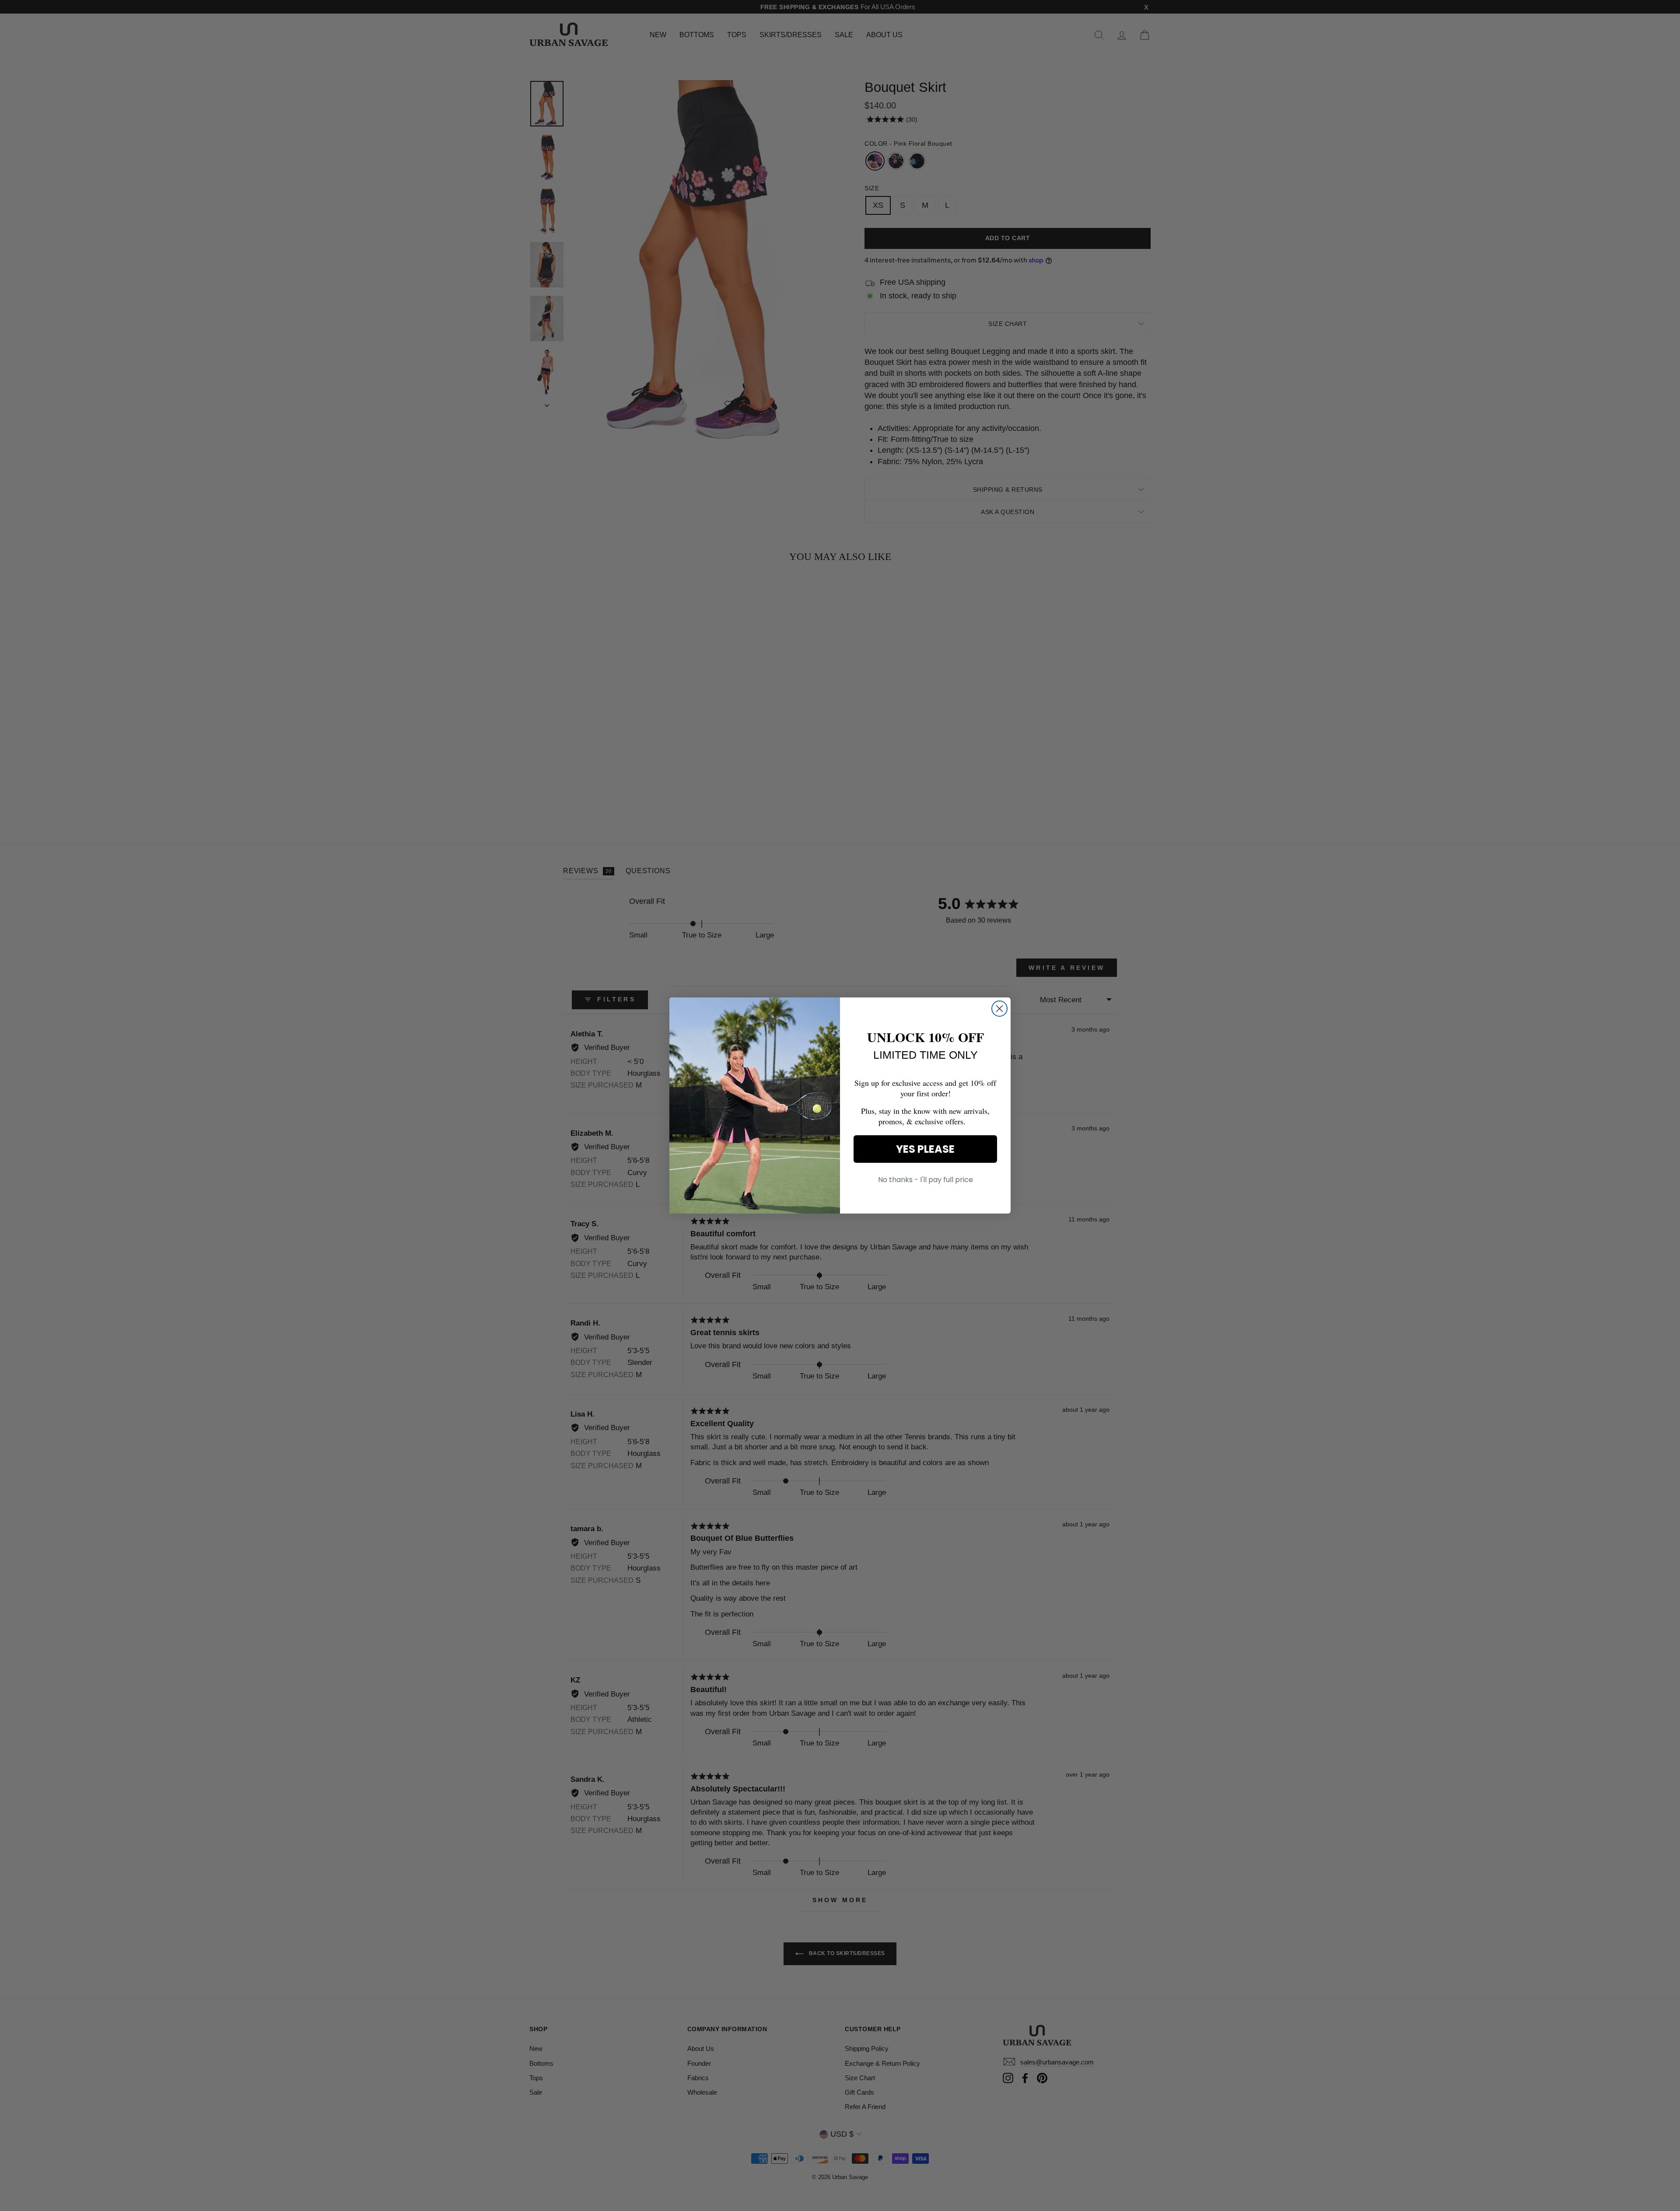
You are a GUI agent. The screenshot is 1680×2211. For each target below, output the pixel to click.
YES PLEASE (925, 1149)
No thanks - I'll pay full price (926, 1180)
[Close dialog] (999, 1009)
